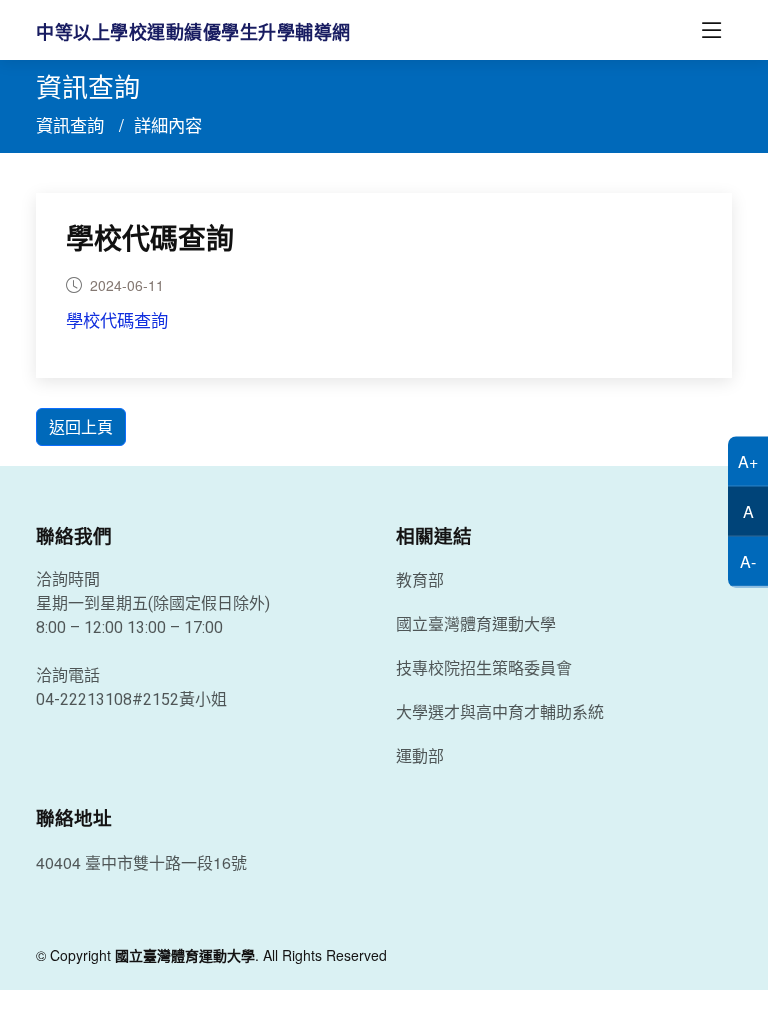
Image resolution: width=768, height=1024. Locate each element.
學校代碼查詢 (150, 239)
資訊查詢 (70, 124)
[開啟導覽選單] (712, 30)
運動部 (420, 756)
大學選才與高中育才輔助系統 (500, 712)
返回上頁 (81, 426)
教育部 (420, 580)
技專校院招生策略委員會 (484, 668)
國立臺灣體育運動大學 (476, 624)
